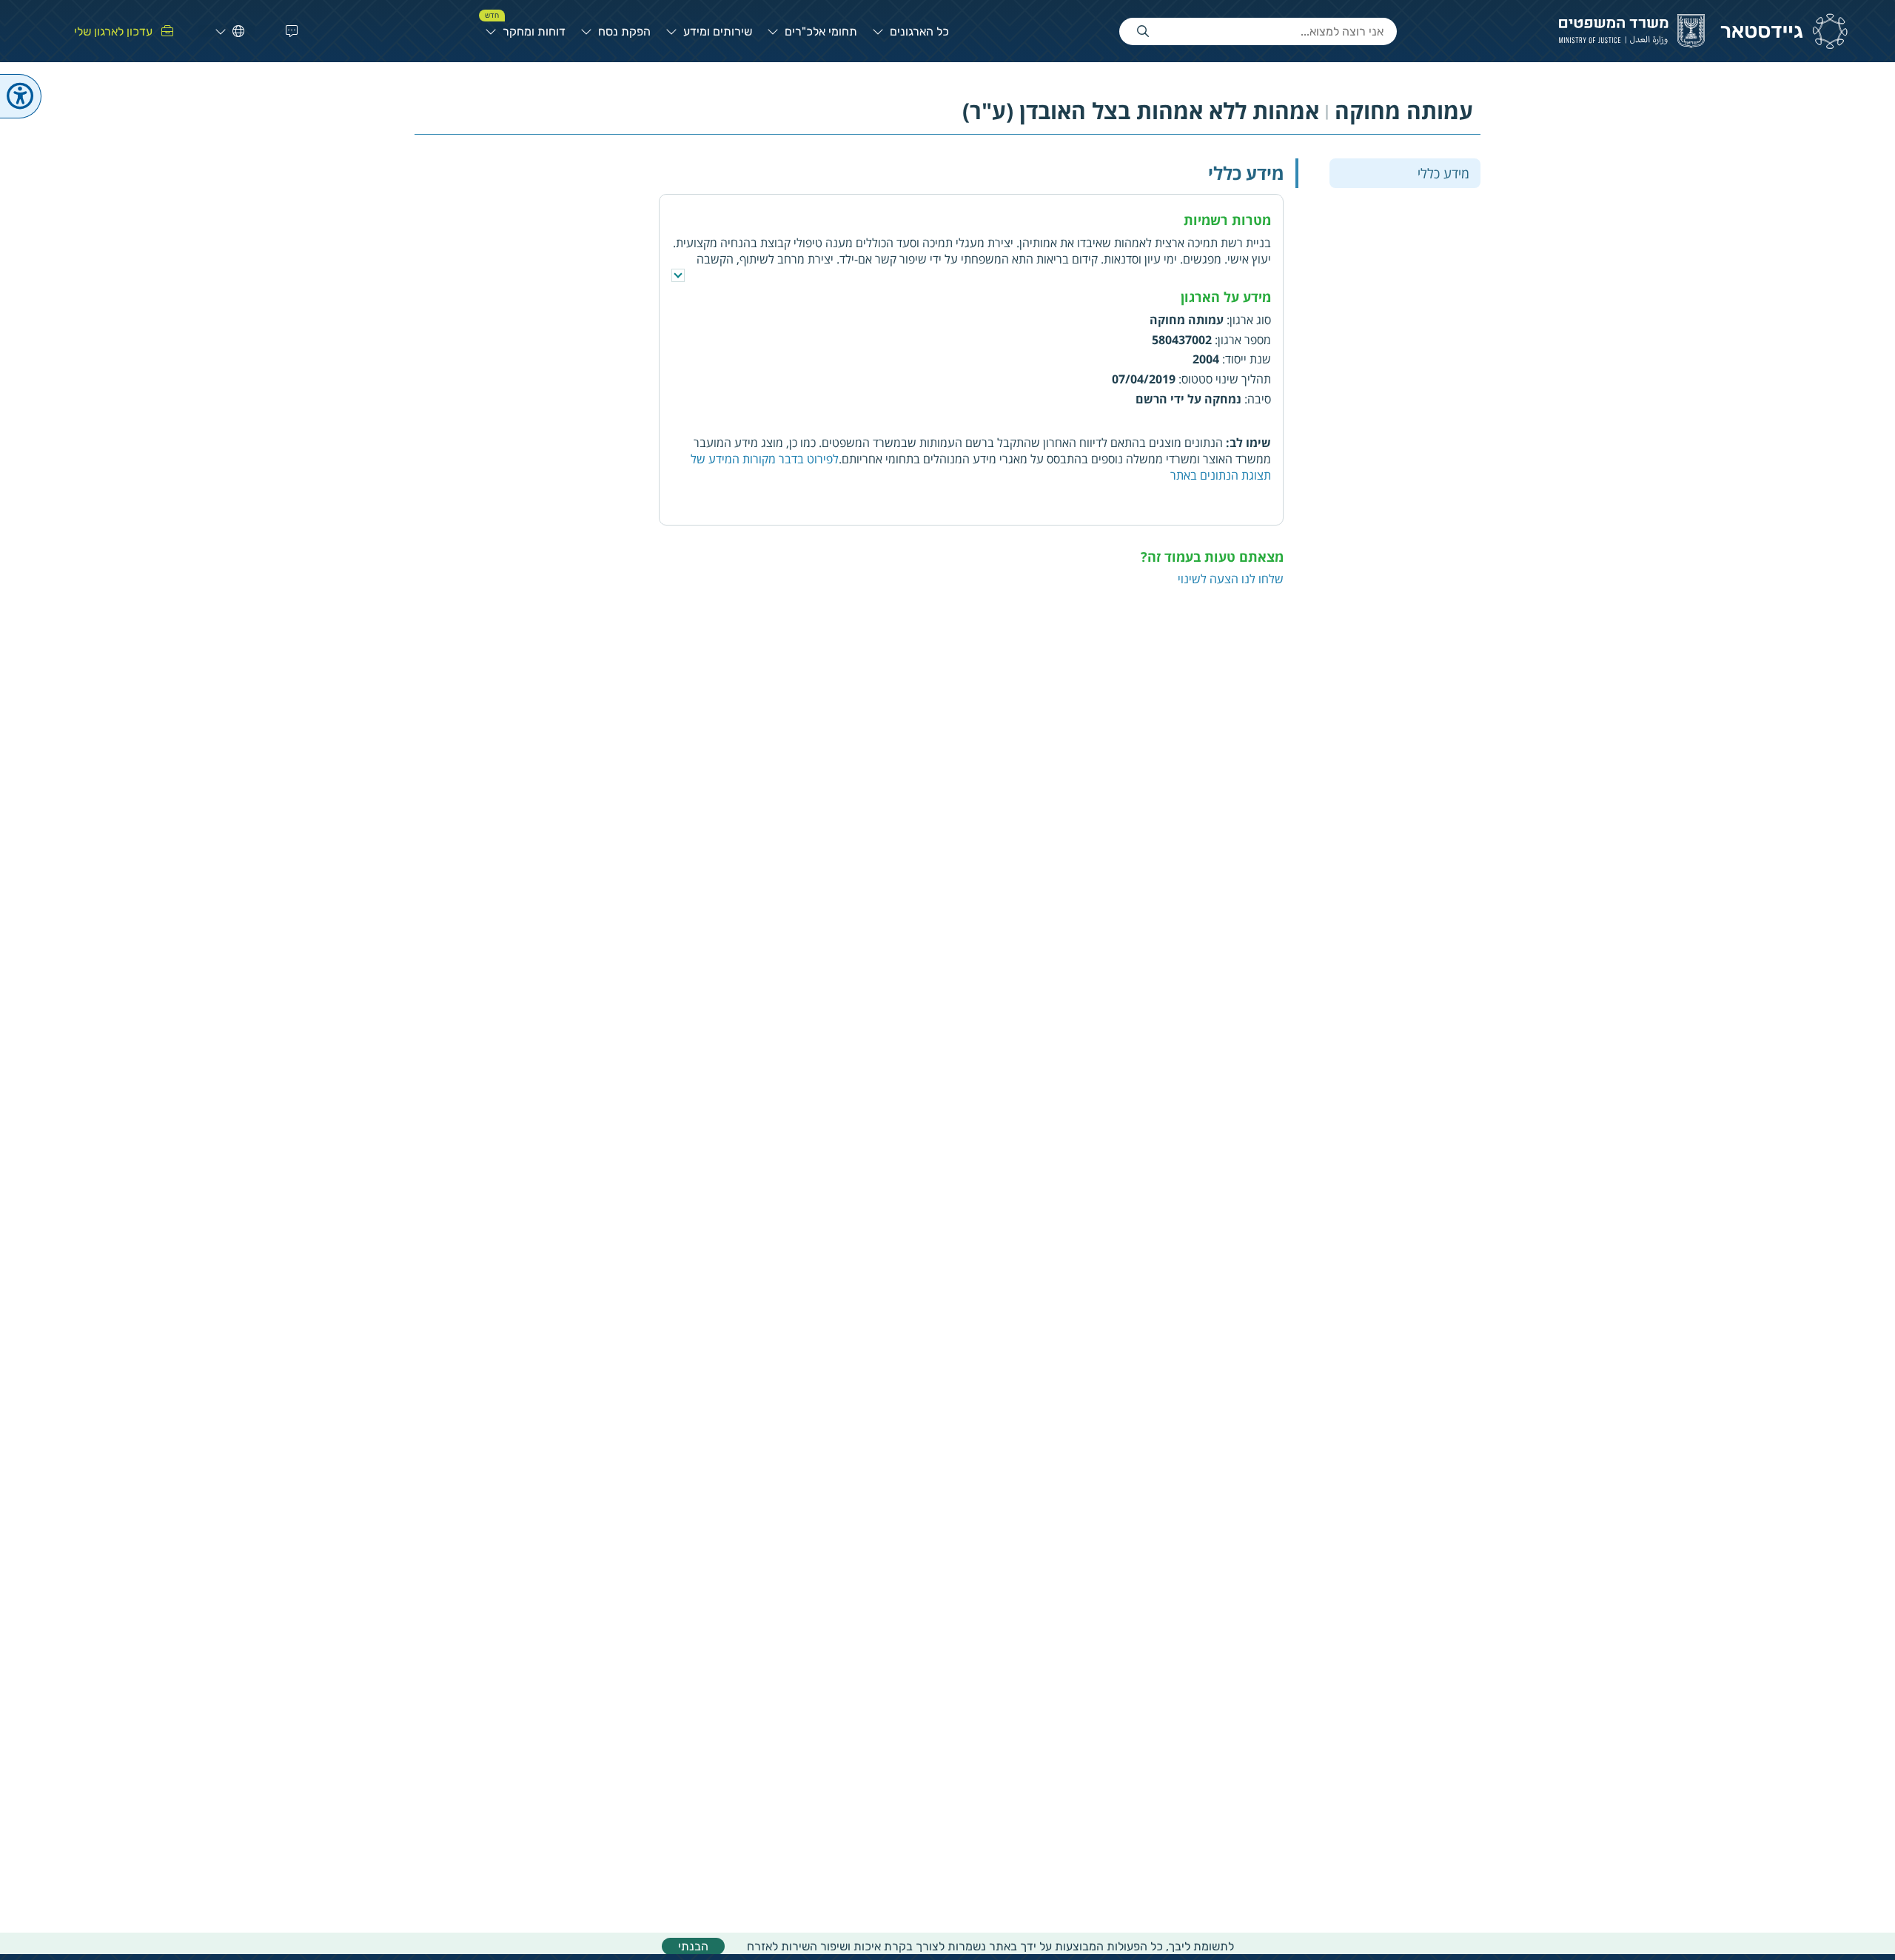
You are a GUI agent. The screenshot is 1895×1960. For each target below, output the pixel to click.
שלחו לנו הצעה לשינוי (1231, 579)
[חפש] (1143, 31)
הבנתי (693, 1946)
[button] (289, 31)
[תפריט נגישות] (21, 96)
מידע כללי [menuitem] (1443, 172)
